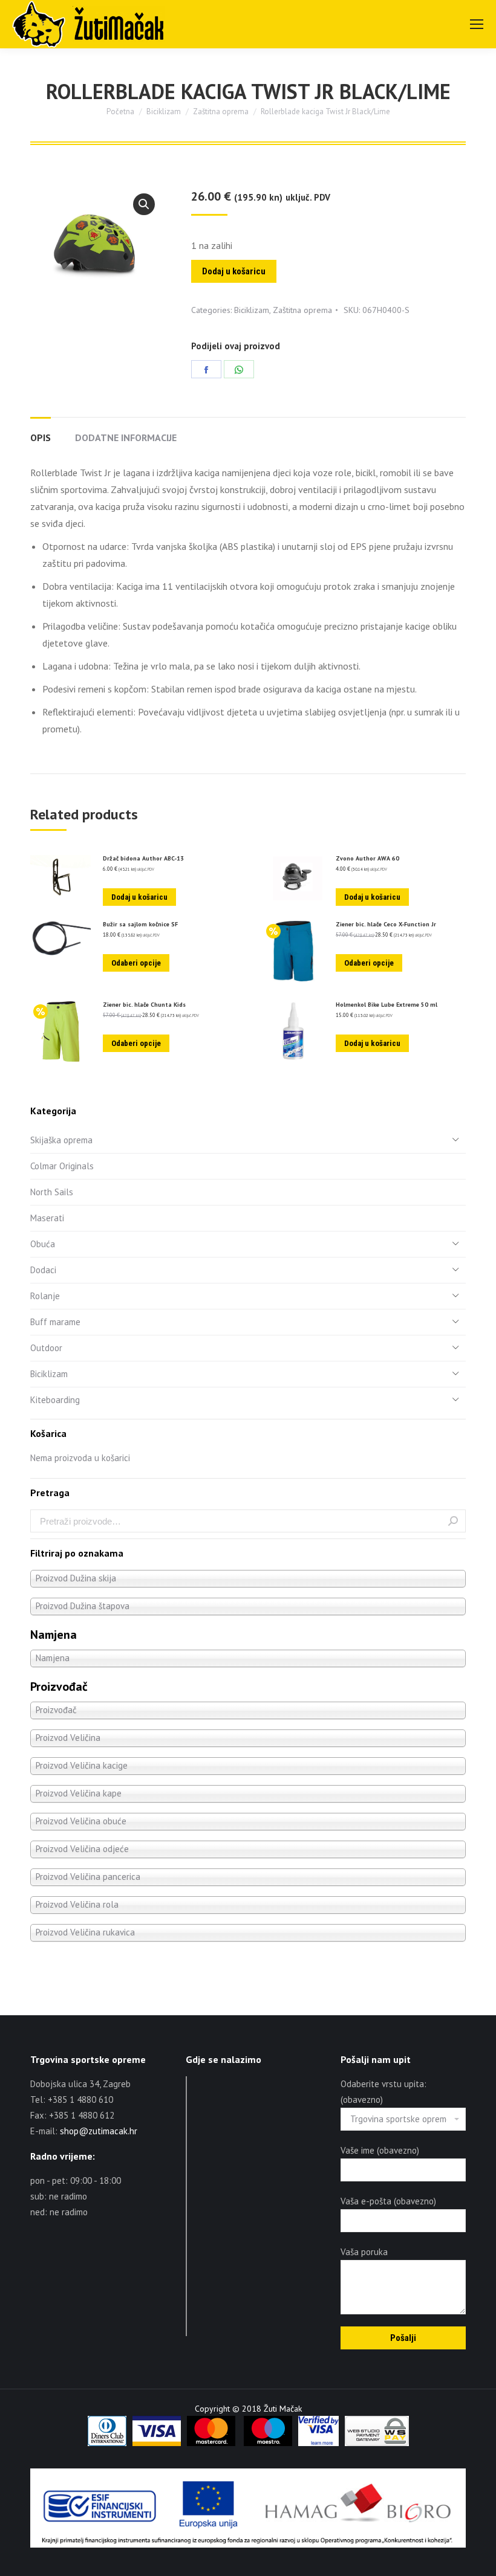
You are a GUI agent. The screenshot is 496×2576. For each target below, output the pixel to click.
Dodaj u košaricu (234, 271)
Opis (41, 437)
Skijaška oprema (61, 1140)
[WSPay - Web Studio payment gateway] (377, 2443)
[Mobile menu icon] (477, 24)
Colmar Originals (62, 1166)
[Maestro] (268, 2443)
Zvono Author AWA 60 (367, 859)
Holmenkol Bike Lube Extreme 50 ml (387, 1005)
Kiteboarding (55, 1400)
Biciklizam (252, 310)
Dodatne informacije (126, 437)
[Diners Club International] (107, 2443)
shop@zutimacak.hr (99, 2131)
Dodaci (43, 1270)
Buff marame (55, 1322)
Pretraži (453, 1521)
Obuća (43, 1244)
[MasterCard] (211, 2443)
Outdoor (46, 1348)
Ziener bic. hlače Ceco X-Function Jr (386, 925)
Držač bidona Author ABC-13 (143, 859)
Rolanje (45, 1296)
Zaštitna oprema (302, 310)
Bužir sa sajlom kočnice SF (140, 925)
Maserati (47, 1218)
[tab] (41, 431)
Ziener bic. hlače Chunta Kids (144, 1005)
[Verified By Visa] (318, 2443)
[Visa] (157, 2443)
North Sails (52, 1192)
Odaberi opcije (136, 963)
